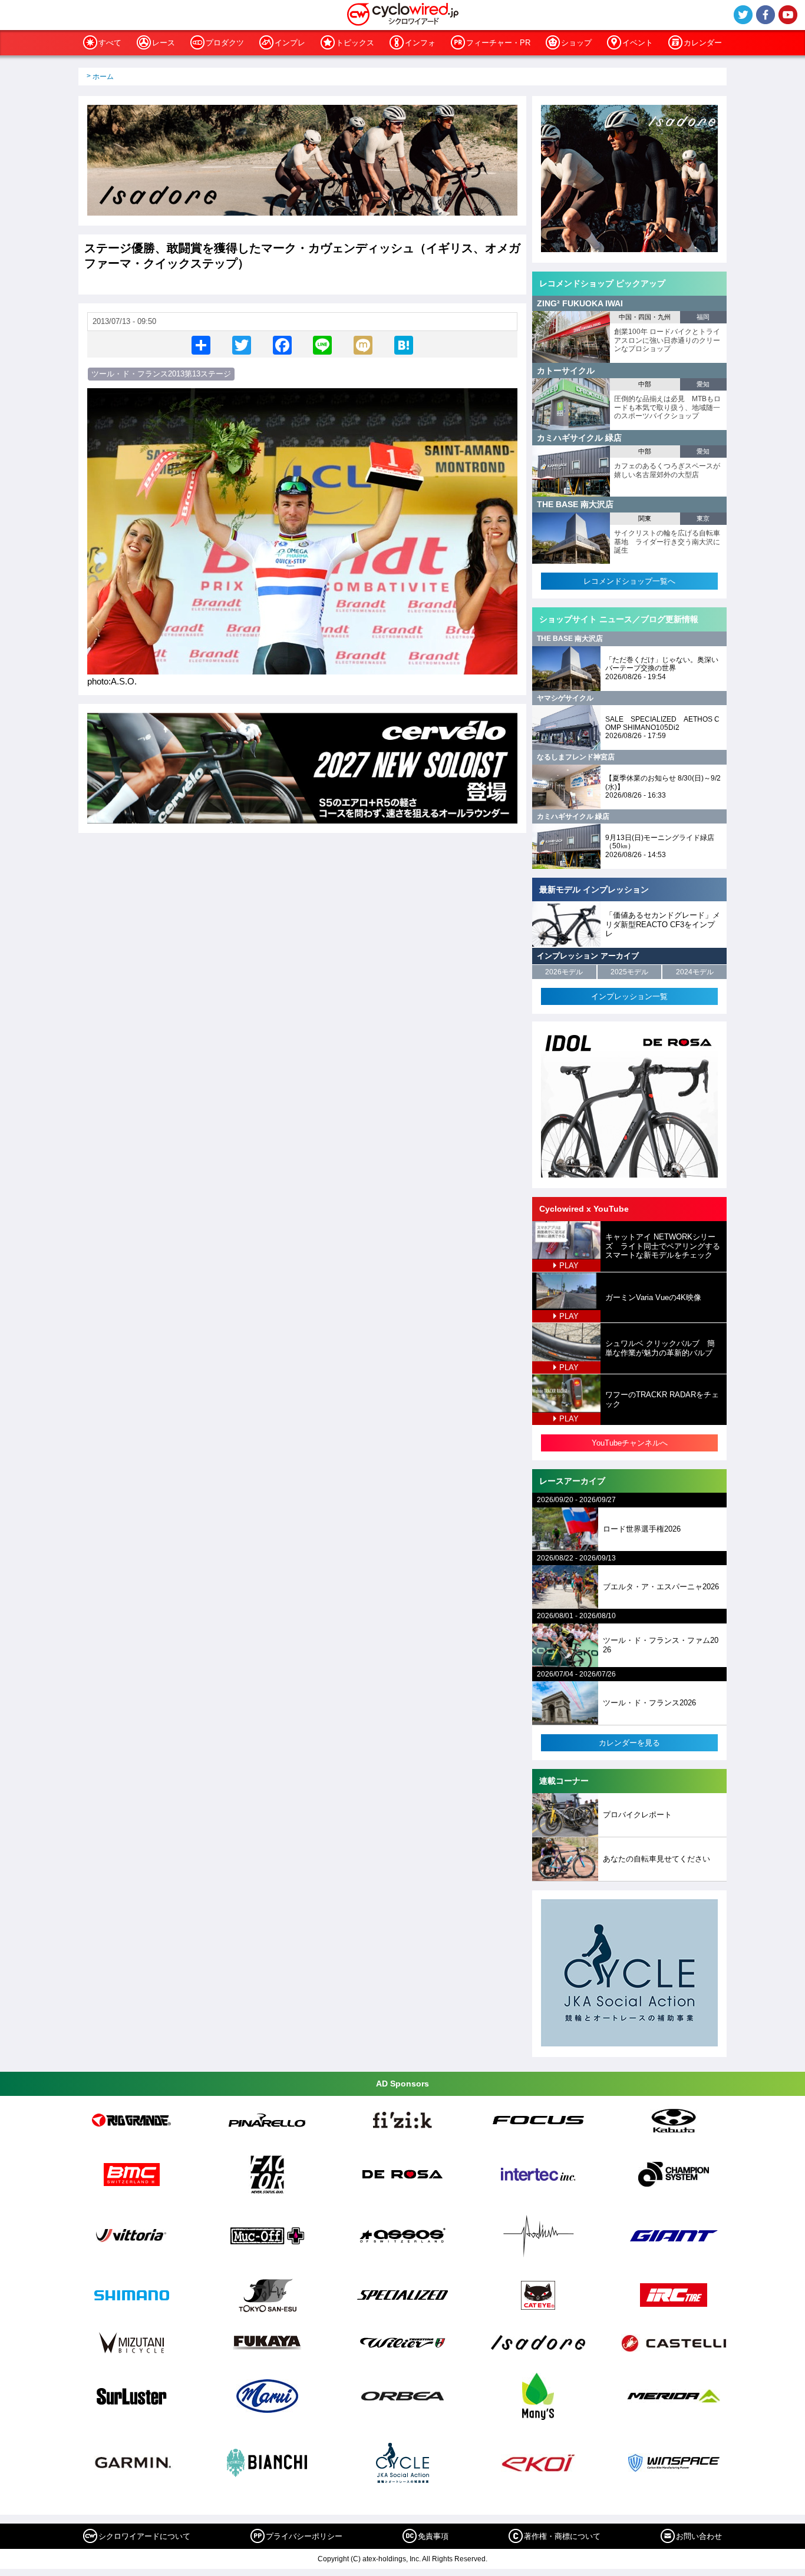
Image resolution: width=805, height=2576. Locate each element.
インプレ (290, 43)
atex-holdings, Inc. (392, 2559)
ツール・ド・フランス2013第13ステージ (161, 374)
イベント (638, 43)
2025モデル (629, 972)
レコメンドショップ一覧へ (629, 581)
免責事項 (433, 2536)
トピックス (355, 43)
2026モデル (564, 972)
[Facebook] (282, 344)
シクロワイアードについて (144, 2536)
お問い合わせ (699, 2536)
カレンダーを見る (629, 1743)
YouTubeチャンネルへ (630, 1443)
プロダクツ (225, 43)
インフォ (420, 43)
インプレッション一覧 (629, 996)
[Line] (322, 344)
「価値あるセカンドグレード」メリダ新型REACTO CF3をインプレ (663, 924)
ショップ (576, 43)
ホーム (103, 77)
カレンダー (703, 43)
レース (164, 43)
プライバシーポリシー (304, 2536)
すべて (110, 43)
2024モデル (695, 972)
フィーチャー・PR (498, 43)
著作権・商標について (562, 2536)
